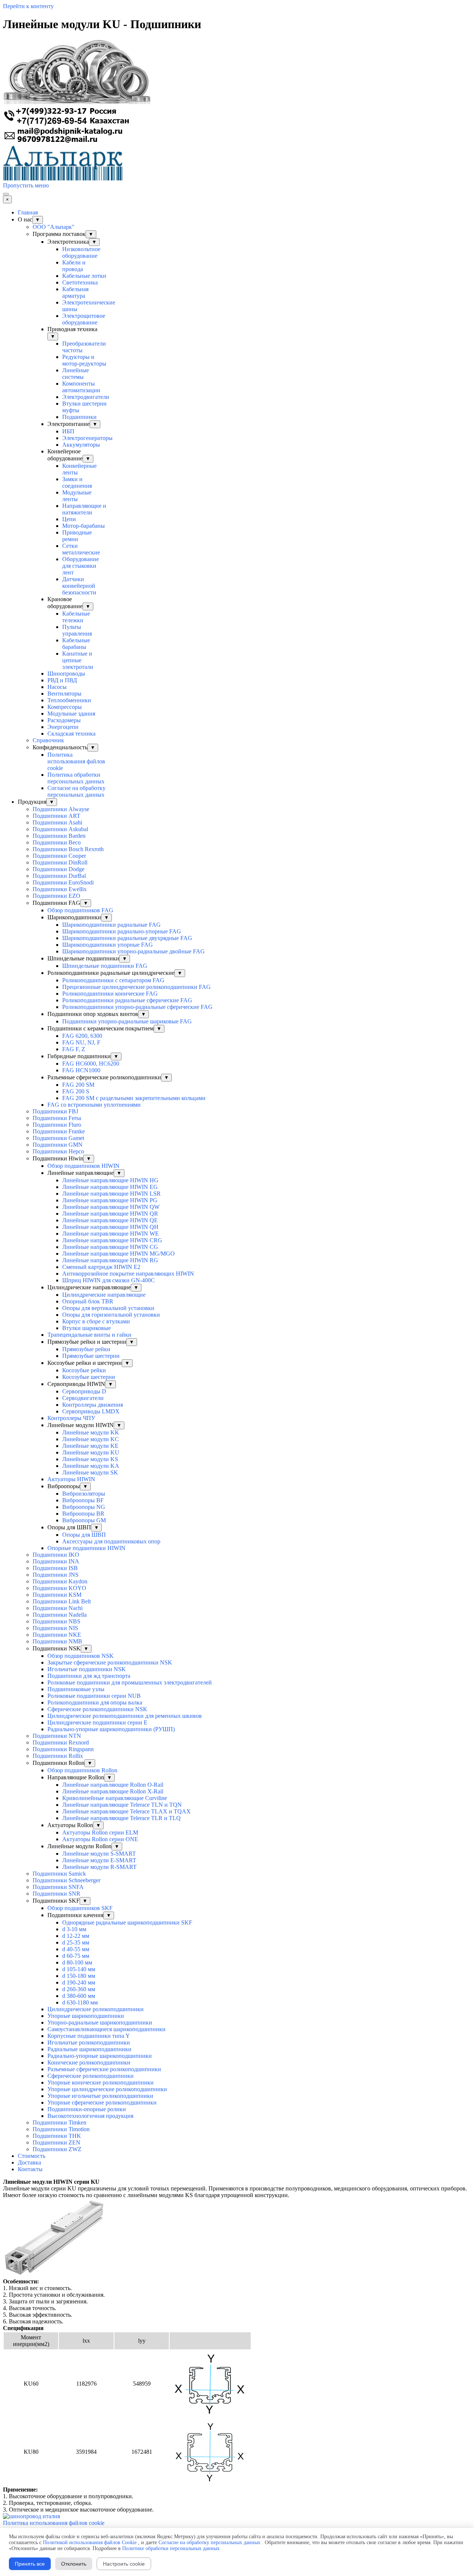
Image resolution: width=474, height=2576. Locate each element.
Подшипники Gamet (58, 1138)
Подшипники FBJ (55, 1111)
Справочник (48, 740)
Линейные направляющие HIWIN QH (110, 1227)
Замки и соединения (77, 482)
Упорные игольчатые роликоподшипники (100, 2096)
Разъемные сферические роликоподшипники (104, 2069)
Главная (28, 212)
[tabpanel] (237, 2189)
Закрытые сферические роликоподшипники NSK (110, 1662)
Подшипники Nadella (60, 1615)
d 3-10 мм (74, 1929)
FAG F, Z (74, 1049)
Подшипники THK (57, 2136)
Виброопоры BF (83, 1500)
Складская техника (71, 734)
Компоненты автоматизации (81, 387)
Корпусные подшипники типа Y (89, 2036)
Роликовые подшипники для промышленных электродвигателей (130, 1682)
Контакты (30, 2169)
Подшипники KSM (57, 1595)
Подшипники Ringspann (63, 1749)
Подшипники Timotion (61, 2129)
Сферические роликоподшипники (91, 2076)
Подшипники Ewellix (60, 889)
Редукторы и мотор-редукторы (84, 360)
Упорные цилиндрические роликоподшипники (107, 2089)
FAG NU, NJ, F (81, 1042)
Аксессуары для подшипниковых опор (111, 1541)
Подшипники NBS (56, 1621)
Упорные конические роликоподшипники (101, 2082)
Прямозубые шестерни (91, 1356)
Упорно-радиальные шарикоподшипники (100, 2022)
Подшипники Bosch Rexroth (68, 849)
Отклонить (74, 2564)
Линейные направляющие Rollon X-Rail (113, 1791)
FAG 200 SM (78, 1085)
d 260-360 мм (79, 1989)
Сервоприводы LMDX (91, 1411)
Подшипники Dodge (59, 869)
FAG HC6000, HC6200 (91, 1064)
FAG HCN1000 (81, 1070)
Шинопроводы (66, 674)
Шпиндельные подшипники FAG (105, 966)
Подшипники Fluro (57, 1125)
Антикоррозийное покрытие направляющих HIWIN (128, 1274)
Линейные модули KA (91, 1466)
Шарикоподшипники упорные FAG (108, 945)
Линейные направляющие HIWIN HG (110, 1180)
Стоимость (31, 2156)
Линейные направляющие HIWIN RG (110, 1260)
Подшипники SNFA (58, 1887)
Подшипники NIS (55, 1628)
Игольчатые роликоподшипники (89, 2042)
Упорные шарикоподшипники (86, 2016)
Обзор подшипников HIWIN (84, 1166)
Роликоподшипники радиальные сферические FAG (127, 1000)
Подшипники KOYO (59, 1588)
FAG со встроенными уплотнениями (94, 1105)
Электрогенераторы (87, 438)
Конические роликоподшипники (89, 2062)
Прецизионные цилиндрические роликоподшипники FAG (136, 987)
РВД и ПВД (62, 680)
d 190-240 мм (79, 1982)
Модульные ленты (77, 496)
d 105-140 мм (79, 1969)
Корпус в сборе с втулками (96, 1321)
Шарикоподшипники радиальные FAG (111, 925)
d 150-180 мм (79, 1976)
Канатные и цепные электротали (78, 660)
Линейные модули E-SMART (99, 1860)
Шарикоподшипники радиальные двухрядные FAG (127, 938)
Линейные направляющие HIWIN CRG (112, 1240)
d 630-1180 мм (80, 2002)
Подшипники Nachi (58, 1608)
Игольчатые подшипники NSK (87, 1669)
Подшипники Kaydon (60, 1581)
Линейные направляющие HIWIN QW (111, 1207)
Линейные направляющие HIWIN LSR (111, 1194)
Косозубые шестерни (89, 1377)
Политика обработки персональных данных (76, 778)
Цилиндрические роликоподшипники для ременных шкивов (125, 1716)
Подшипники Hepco (58, 1151)
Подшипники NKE (57, 1635)
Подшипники (79, 417)
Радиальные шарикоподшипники (89, 2049)
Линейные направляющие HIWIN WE (111, 1234)
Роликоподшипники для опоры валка (95, 1702)
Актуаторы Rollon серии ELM (100, 1832)
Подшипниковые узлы (76, 1689)
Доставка (29, 2162)
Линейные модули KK (91, 1432)
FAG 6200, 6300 (82, 1036)
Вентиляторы (64, 694)
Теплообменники (69, 700)
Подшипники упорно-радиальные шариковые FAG (127, 1021)
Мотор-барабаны (84, 526)
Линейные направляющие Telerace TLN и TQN (122, 1805)
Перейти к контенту (28, 6)
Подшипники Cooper (59, 856)
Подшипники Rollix (58, 1756)
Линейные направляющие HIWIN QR (110, 1214)
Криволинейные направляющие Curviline (115, 1798)
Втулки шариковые (86, 1328)
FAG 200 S (76, 1091)
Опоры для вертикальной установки (108, 1308)
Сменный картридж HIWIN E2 (101, 1267)
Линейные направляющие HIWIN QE (110, 1220)
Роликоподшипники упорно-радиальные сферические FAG (137, 1007)
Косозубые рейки (84, 1370)
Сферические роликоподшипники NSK (97, 1709)
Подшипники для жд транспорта (89, 1676)
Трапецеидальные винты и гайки (89, 1335)
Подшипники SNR (56, 1894)
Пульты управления (77, 630)
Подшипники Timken (59, 2122)
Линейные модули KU (91, 1452)
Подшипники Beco (57, 842)
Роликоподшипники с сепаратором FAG (113, 980)
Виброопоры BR (83, 1514)
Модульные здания (71, 714)
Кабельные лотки (84, 276)
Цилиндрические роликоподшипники (96, 2009)
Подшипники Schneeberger (66, 1880)
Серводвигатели (83, 1398)
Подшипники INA (56, 1561)
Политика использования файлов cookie (76, 761)
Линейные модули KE (90, 1446)
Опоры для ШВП (84, 1535)
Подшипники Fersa (57, 1118)
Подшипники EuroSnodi (63, 882)
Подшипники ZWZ (57, 2149)
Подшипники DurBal (59, 876)
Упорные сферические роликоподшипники (102, 2102)
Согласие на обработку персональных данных (76, 791)
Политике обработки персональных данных (171, 2548)
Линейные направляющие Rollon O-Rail (113, 1785)
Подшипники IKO (56, 1555)
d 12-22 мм (76, 1936)
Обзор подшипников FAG (80, 910)
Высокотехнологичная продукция (90, 2116)
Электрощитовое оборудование (84, 319)
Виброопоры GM (84, 1520)
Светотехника (80, 282)
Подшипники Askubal (60, 829)
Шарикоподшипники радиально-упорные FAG (122, 931)
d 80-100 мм (77, 1962)
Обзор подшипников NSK (81, 1656)
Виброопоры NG (84, 1507)
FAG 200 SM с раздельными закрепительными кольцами (134, 1098)
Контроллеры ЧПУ (71, 1418)
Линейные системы (76, 374)
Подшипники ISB (55, 1568)
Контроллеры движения (93, 1405)
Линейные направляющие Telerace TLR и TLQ (121, 1818)
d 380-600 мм (79, 1996)
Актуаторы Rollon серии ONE (100, 1839)
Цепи (69, 519)
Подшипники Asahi (57, 822)
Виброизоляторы (84, 1494)
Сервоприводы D (84, 1391)
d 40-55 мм (76, 1949)
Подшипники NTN (57, 1736)
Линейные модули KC (91, 1439)
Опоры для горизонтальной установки (111, 1315)
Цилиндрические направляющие (104, 1295)
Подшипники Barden (59, 836)
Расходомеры (64, 720)
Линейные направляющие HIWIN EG (110, 1187)
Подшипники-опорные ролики (87, 2109)
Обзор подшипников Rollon (82, 1770)
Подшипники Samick (59, 1874)
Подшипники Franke (59, 1131)
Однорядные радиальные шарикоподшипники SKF (127, 1922)
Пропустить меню (26, 185)
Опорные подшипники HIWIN (86, 1548)
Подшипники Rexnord (61, 1742)
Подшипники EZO (56, 896)
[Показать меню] (6, 194)
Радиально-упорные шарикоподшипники (100, 2056)
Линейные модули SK (90, 1472)
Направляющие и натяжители (84, 509)
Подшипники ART (56, 816)
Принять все (30, 2564)
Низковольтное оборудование (81, 252)
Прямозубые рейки (86, 1349)
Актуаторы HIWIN (71, 1479)
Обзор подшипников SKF (80, 1908)
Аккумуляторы (81, 445)
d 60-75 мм (76, 1956)
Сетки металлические (81, 549)
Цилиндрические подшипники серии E (97, 1722)
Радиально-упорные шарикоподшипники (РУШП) (111, 1729)
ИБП (68, 431)
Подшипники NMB (57, 1641)
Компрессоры (65, 707)
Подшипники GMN (58, 1145)
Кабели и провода (74, 266)
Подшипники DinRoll (60, 862)
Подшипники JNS (56, 1575)
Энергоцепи (63, 727)
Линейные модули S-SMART (99, 1854)
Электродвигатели (86, 397)
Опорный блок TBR (88, 1301)
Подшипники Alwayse (61, 809)
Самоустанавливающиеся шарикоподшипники (106, 2029)
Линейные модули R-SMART (99, 1867)
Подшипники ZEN (56, 2142)
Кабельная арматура (75, 292)
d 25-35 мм (76, 1942)
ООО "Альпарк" (54, 227)
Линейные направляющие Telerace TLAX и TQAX (126, 1811)
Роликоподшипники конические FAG (110, 994)
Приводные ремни (77, 536)
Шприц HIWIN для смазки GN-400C (109, 1280)
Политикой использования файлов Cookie (90, 2542)
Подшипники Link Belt (62, 1601)
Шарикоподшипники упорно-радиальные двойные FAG (133, 951)
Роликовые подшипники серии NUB (94, 1696)
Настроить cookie (124, 2564)
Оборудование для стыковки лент (81, 566)
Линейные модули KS (90, 1459)
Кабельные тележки (76, 617)
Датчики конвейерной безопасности (79, 586)
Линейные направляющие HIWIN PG (110, 1200)
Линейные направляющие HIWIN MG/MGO (118, 1254)
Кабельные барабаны (76, 644)
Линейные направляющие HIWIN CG (110, 1247)
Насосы (57, 687)
